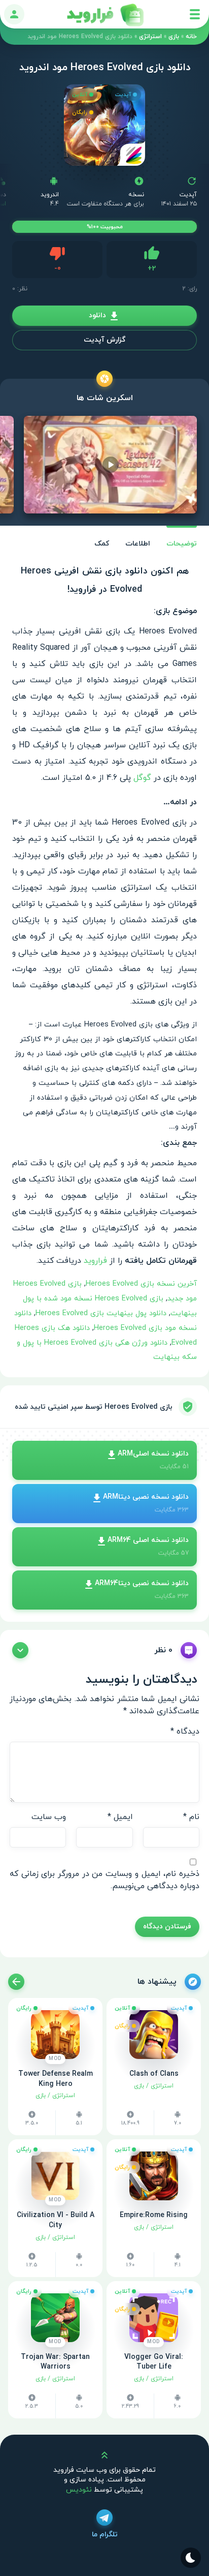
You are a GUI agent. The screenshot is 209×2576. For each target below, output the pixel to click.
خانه (191, 37)
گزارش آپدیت (104, 340)
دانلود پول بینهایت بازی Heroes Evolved (101, 1313)
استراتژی (150, 37)
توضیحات (182, 544)
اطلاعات (138, 544)
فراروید (95, 1261)
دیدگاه (185, 1732)
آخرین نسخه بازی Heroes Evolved (141, 1284)
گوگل (142, 778)
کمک (102, 544)
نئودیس (79, 2490)
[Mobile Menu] (195, 14)
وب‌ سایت (49, 1817)
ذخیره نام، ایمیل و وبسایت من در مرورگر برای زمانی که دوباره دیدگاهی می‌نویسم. (104, 1880)
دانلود (97, 315)
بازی (174, 37)
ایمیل (120, 1817)
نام (191, 1817)
